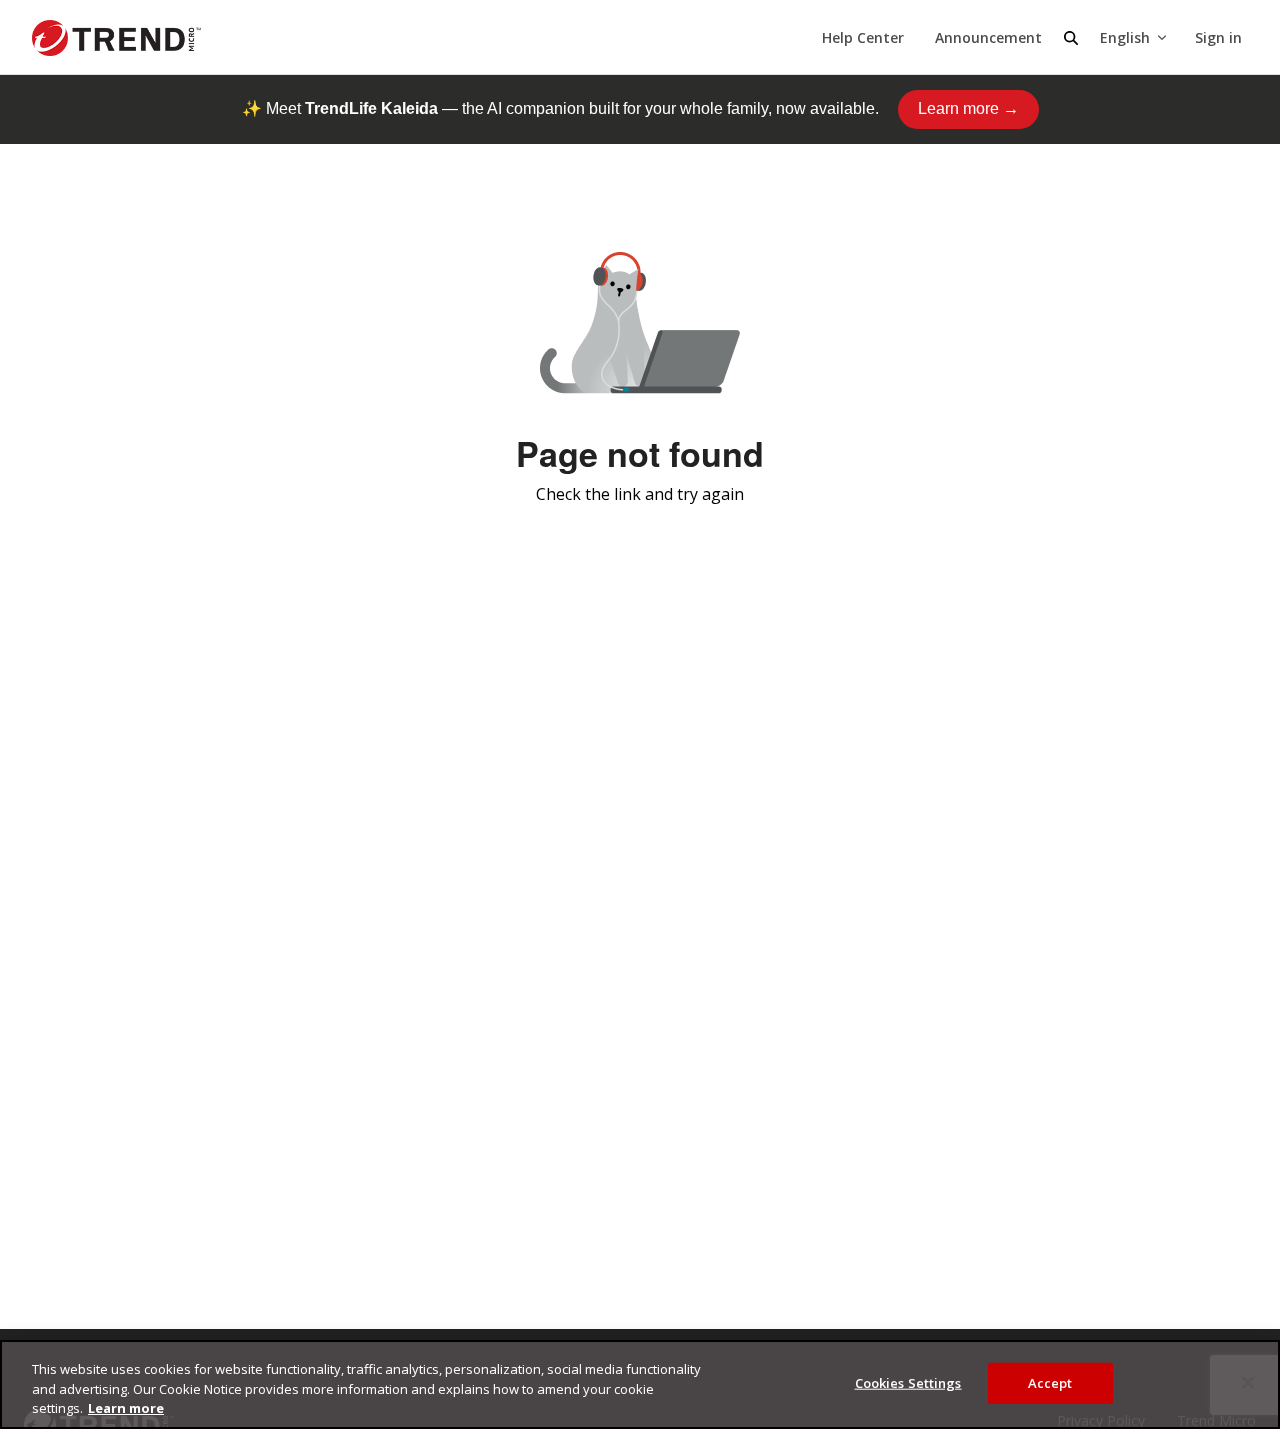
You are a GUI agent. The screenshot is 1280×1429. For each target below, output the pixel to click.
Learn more (126, 1408)
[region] (640, 1384)
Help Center (863, 37)
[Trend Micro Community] (116, 38)
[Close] (1248, 1382)
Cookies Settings (908, 1382)
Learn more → (968, 108)
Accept (1050, 1382)
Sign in (1218, 37)
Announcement (988, 37)
